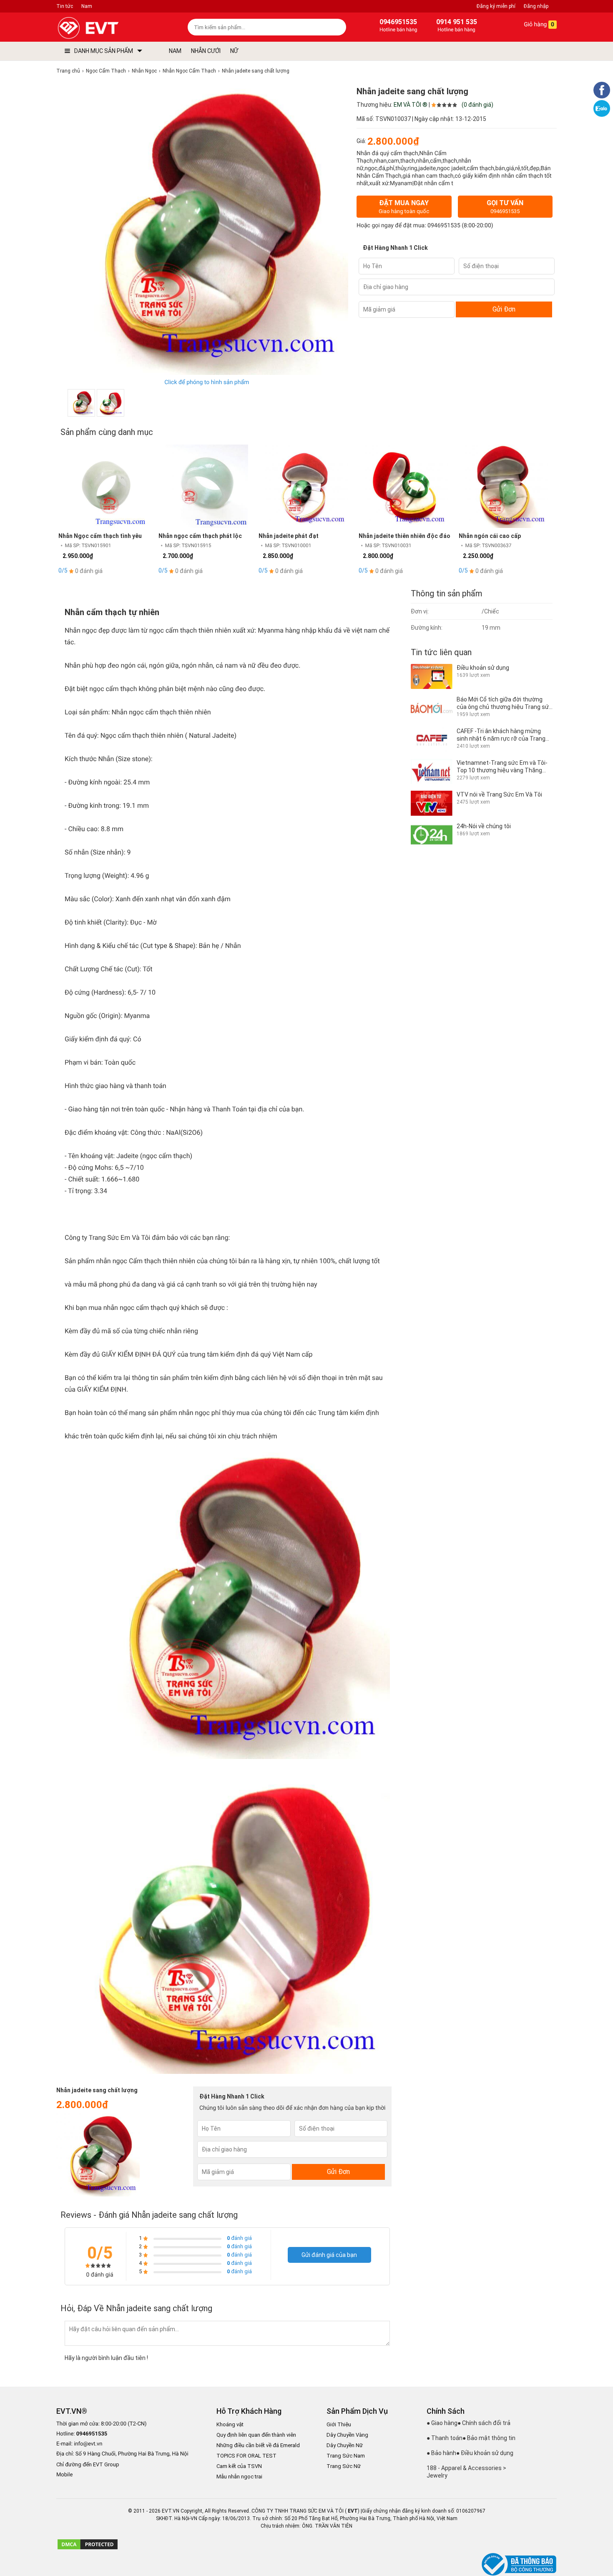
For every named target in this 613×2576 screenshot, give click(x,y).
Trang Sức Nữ (344, 2466)
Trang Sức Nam (346, 2456)
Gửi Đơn (504, 309)
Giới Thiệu (339, 2424)
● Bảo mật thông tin (489, 2438)
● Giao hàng (442, 2423)
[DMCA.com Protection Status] (88, 2548)
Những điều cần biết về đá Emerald (258, 2445)
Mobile (64, 2475)
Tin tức (65, 6)
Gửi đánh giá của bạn (329, 2255)
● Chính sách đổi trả (484, 2423)
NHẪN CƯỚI (206, 51)
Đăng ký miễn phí (496, 6)
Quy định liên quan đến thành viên (256, 2435)
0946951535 (444, 226)
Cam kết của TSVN (239, 2466)
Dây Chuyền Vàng (347, 2435)
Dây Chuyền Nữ (345, 2445)
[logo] (107, 28)
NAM (175, 51)
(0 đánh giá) (477, 105)
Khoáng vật (230, 2424)
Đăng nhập (536, 6)
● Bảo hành (441, 2453)
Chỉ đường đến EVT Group (88, 2464)
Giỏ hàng (538, 25)
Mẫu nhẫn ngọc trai (239, 2477)
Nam (87, 6)
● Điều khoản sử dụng (485, 2453)
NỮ (234, 51)
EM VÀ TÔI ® (411, 105)
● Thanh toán (445, 2438)
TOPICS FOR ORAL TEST (246, 2456)
